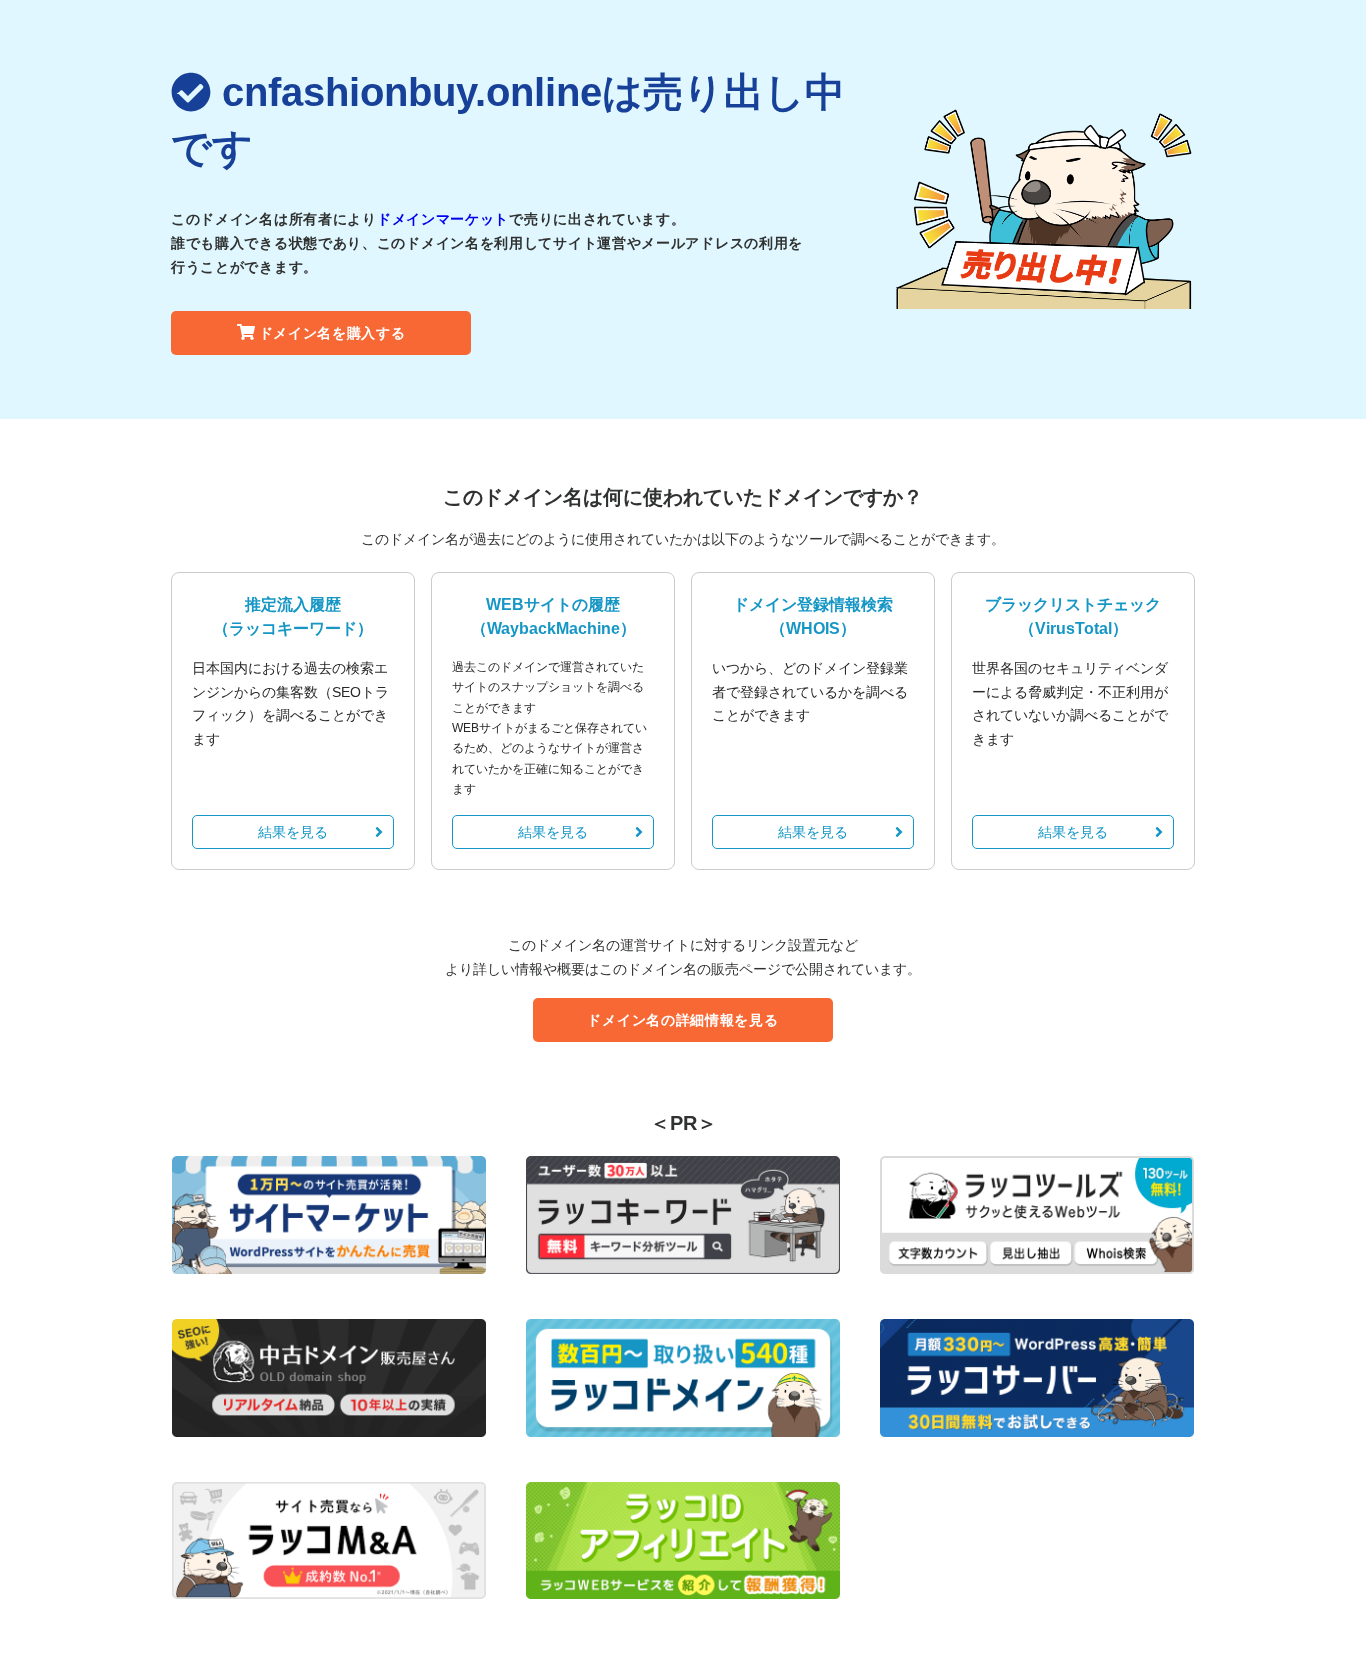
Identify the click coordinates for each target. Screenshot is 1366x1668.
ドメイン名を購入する (332, 333)
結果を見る (293, 832)
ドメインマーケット (443, 219)
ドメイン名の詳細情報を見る (682, 1020)
